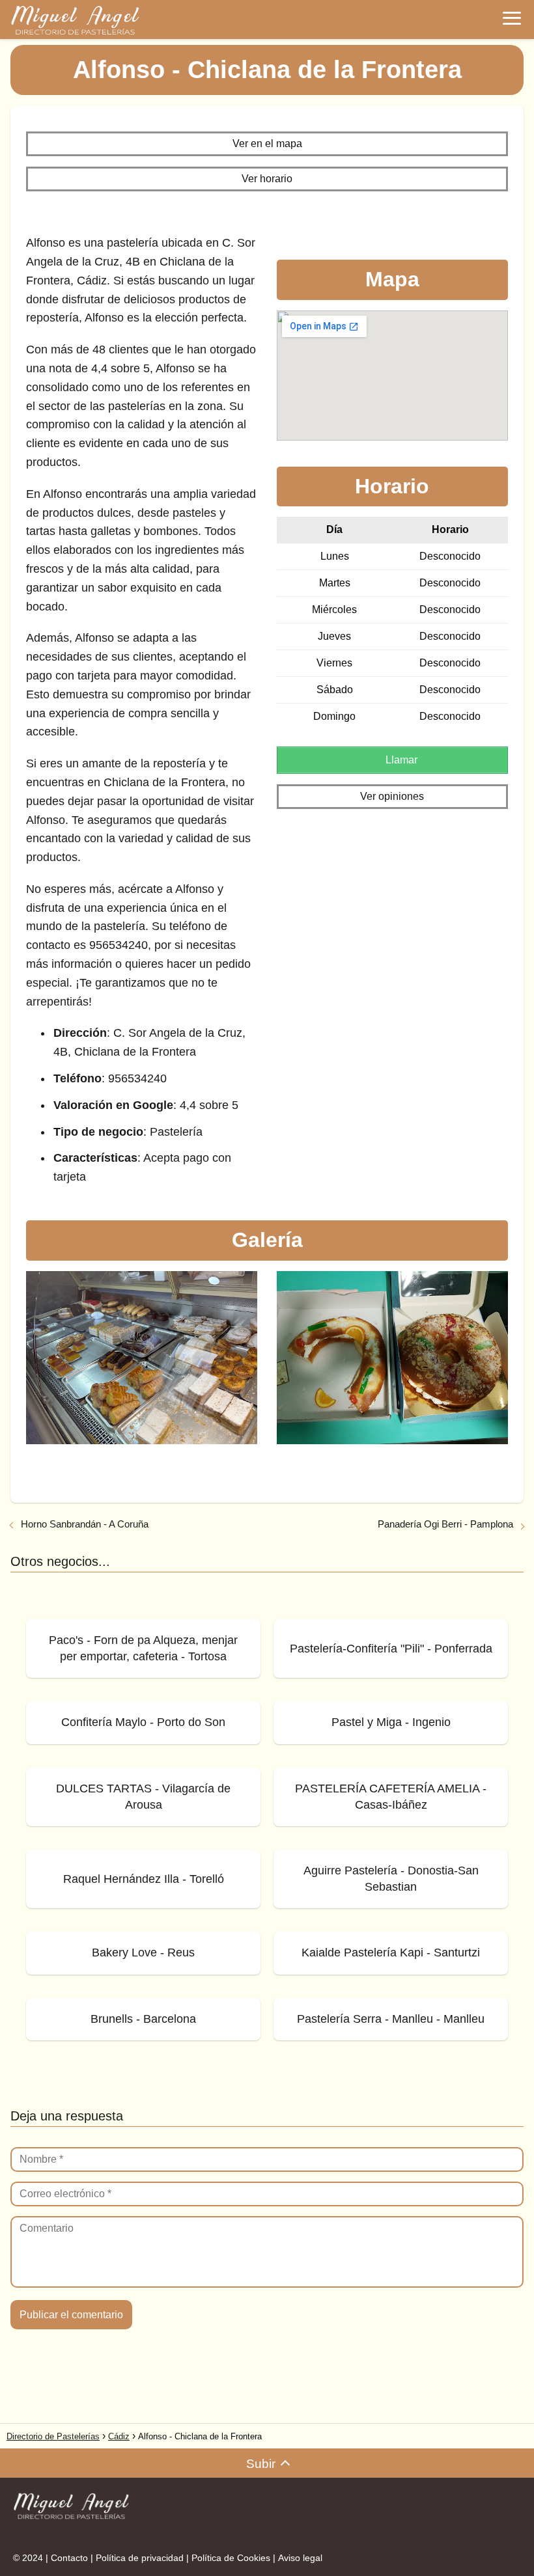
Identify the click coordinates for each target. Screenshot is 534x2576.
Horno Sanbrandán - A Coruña (85, 1524)
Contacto (69, 2558)
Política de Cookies (231, 2558)
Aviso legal (300, 2558)
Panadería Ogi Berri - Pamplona (445, 1524)
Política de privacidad (140, 2558)
